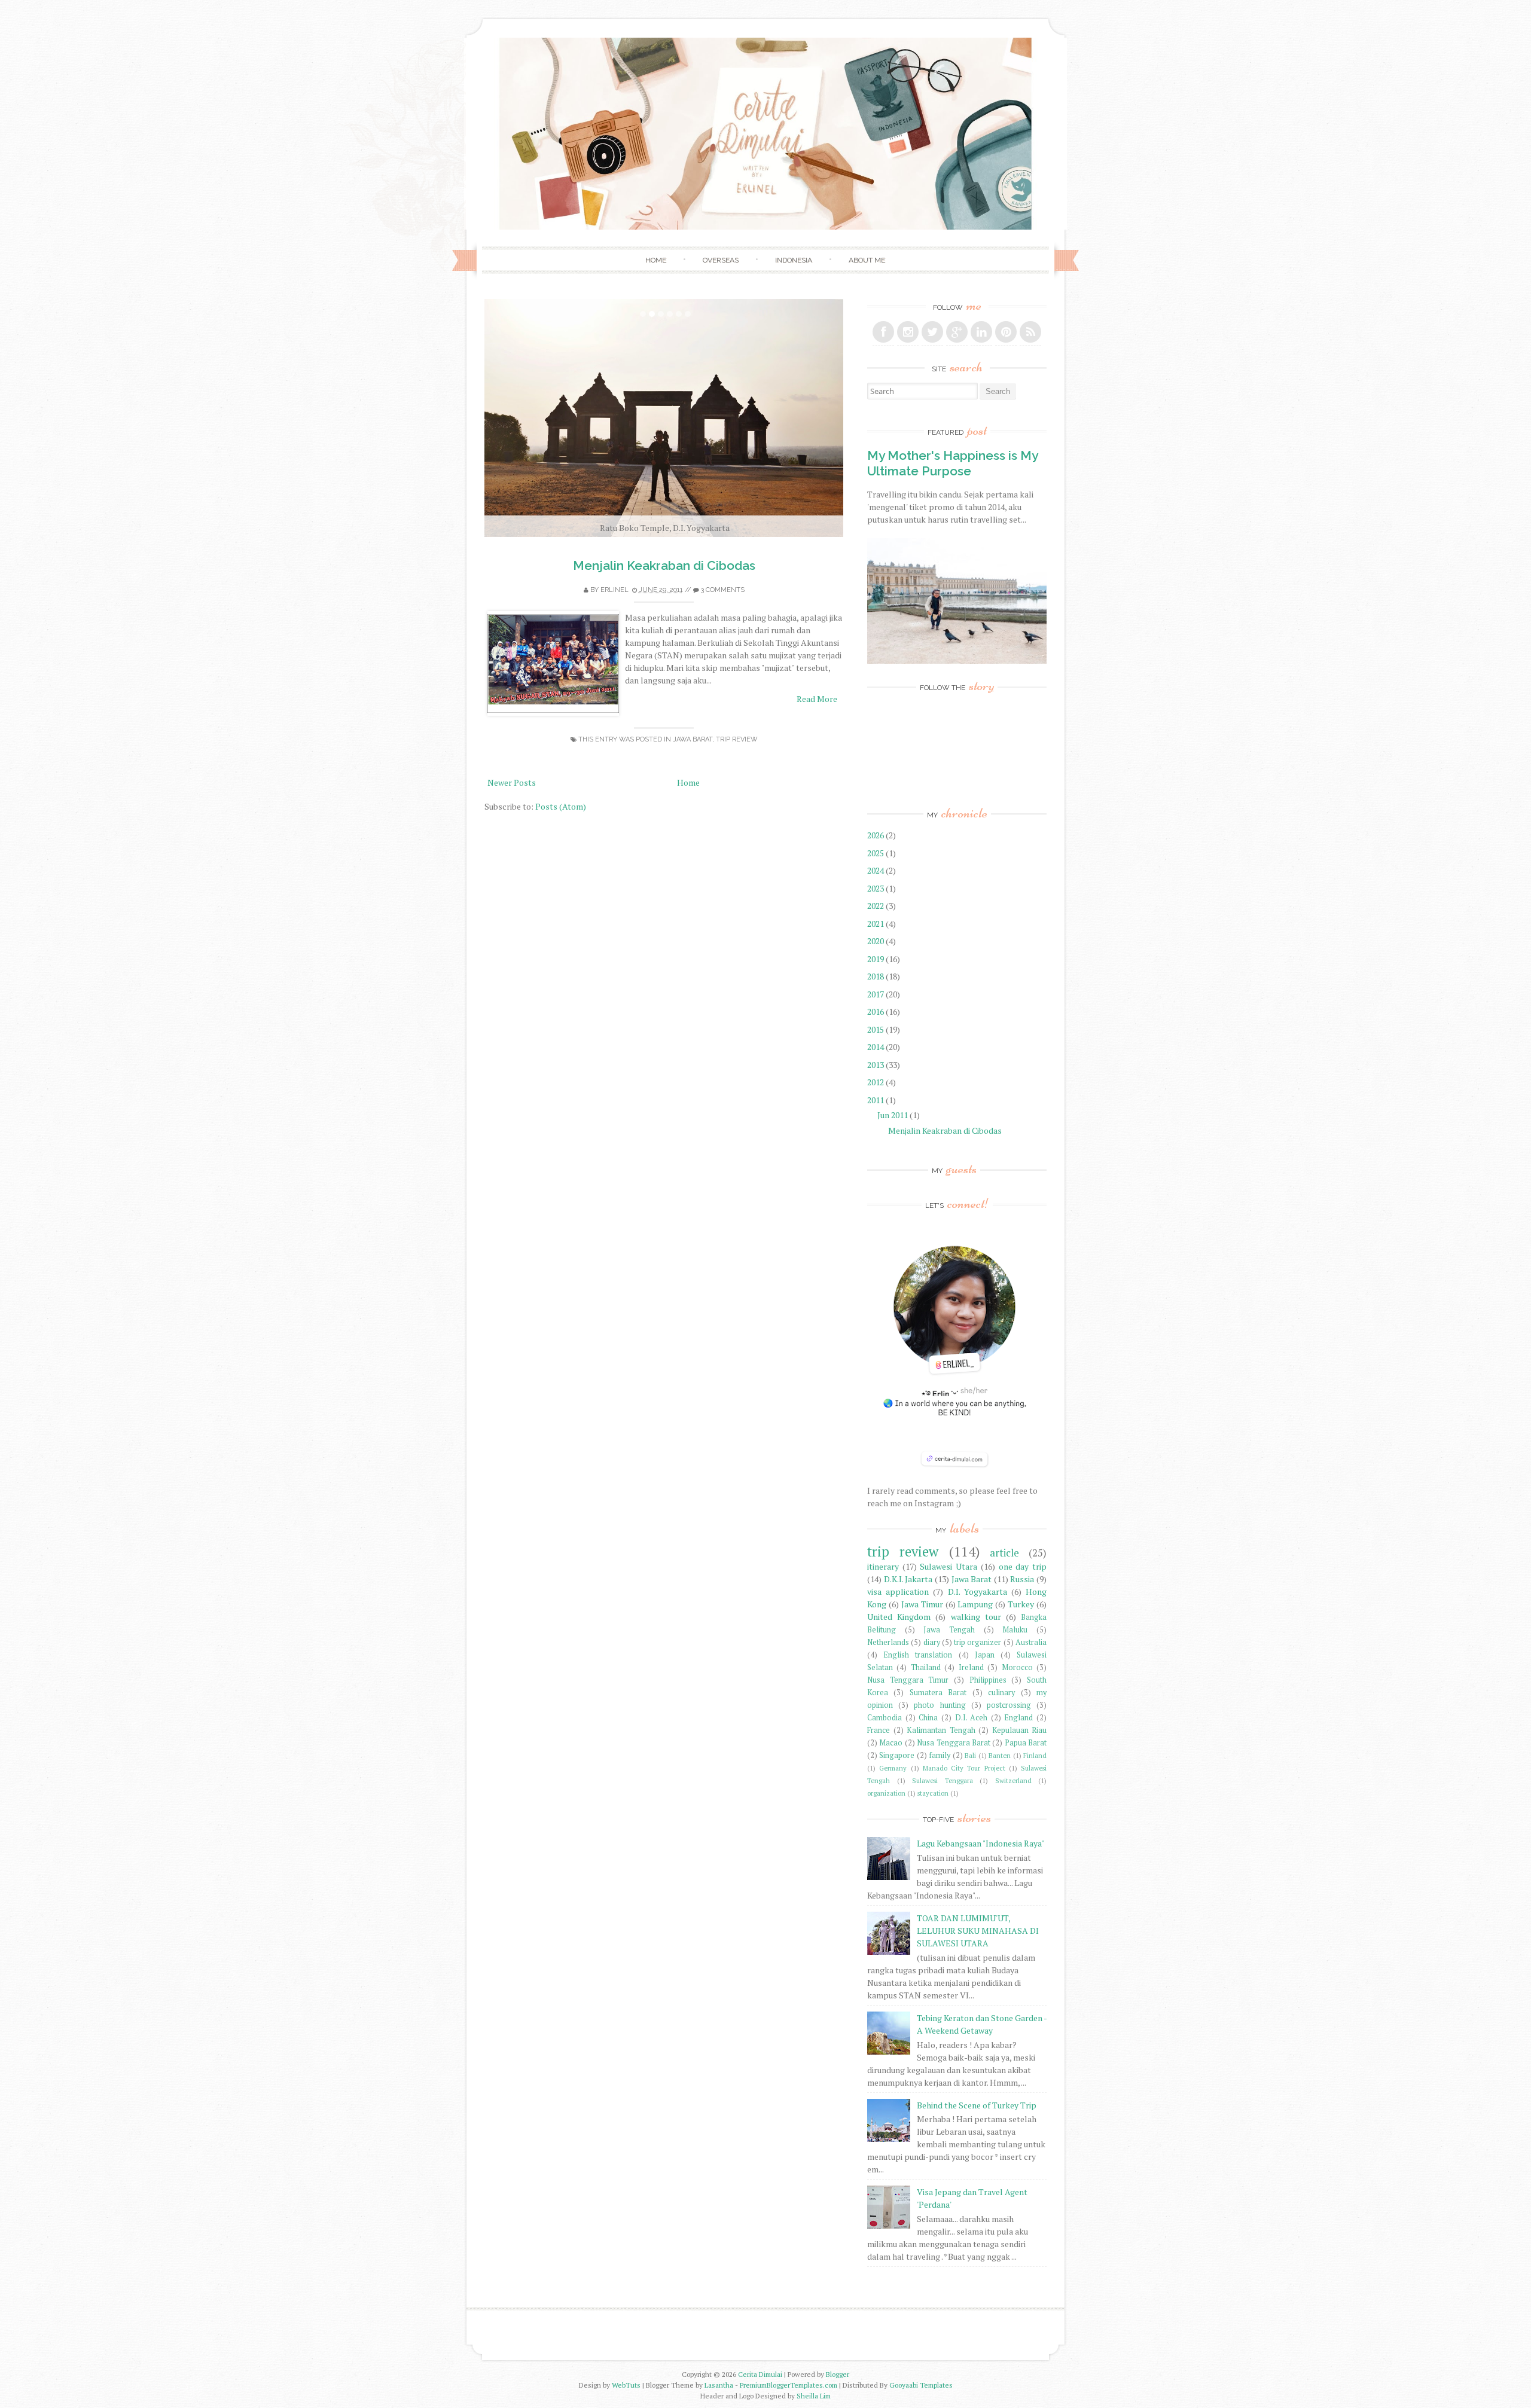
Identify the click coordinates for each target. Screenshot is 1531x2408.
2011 (876, 1100)
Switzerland (1013, 1780)
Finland (1035, 1755)
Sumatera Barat (938, 1693)
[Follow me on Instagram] (908, 332)
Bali (970, 1755)
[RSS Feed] (1030, 332)
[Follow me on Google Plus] (957, 332)
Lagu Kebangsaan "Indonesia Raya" (981, 1843)
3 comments (723, 590)
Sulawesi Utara (949, 1566)
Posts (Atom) (561, 806)
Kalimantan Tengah (941, 1730)
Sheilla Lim (814, 2396)
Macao (891, 1743)
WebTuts (626, 2385)
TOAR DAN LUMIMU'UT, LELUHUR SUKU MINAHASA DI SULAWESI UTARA (978, 1931)
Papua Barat (1026, 1743)
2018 (876, 976)
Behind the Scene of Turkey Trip (977, 2105)
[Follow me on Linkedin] (981, 332)
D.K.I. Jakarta (908, 1579)
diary (932, 1642)
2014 (876, 1047)
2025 (876, 853)
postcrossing (1009, 1705)
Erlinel (614, 590)
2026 (876, 835)
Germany (893, 1768)
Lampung (975, 1604)
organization (886, 1793)
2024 (876, 870)
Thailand (926, 1667)
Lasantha (719, 2385)
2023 (876, 888)
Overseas (721, 260)
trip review (737, 739)
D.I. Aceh (972, 1718)
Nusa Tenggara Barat (954, 1743)
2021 (876, 924)
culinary (1001, 1693)
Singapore (897, 1755)
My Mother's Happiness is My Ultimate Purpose (952, 463)
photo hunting (940, 1705)
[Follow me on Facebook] (883, 332)
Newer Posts (512, 782)
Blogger (838, 2374)
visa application (898, 1591)
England (1018, 1718)
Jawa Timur (922, 1604)
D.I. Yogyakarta (978, 1591)
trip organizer (978, 1642)
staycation (933, 1793)
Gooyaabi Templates (921, 2385)
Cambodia (885, 1718)
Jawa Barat (693, 739)
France (879, 1730)
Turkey (1021, 1604)
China (928, 1718)
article (1004, 1553)
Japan (985, 1655)
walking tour (976, 1617)
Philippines (988, 1680)
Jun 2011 (893, 1115)
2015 (876, 1029)
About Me (867, 260)
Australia (1031, 1642)
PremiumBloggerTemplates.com (789, 2385)
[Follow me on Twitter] (932, 332)
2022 (876, 906)
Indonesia (794, 260)
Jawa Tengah (949, 1630)
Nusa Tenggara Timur (908, 1680)
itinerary (883, 1566)
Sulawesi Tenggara (943, 1780)
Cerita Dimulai (760, 2374)
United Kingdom (899, 1617)
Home (656, 260)
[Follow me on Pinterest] (1006, 332)
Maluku (1015, 1630)
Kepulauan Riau (1020, 1730)
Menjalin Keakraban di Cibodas (664, 565)
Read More (817, 699)
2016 (876, 1011)
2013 (876, 1065)
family (940, 1755)
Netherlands (888, 1642)
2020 (876, 941)
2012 (876, 1082)
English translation (918, 1655)
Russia (1022, 1579)
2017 (876, 994)
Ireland (971, 1667)
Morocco (1017, 1667)
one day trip (1023, 1566)
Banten (1000, 1755)
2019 (876, 959)
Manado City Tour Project (964, 1768)
